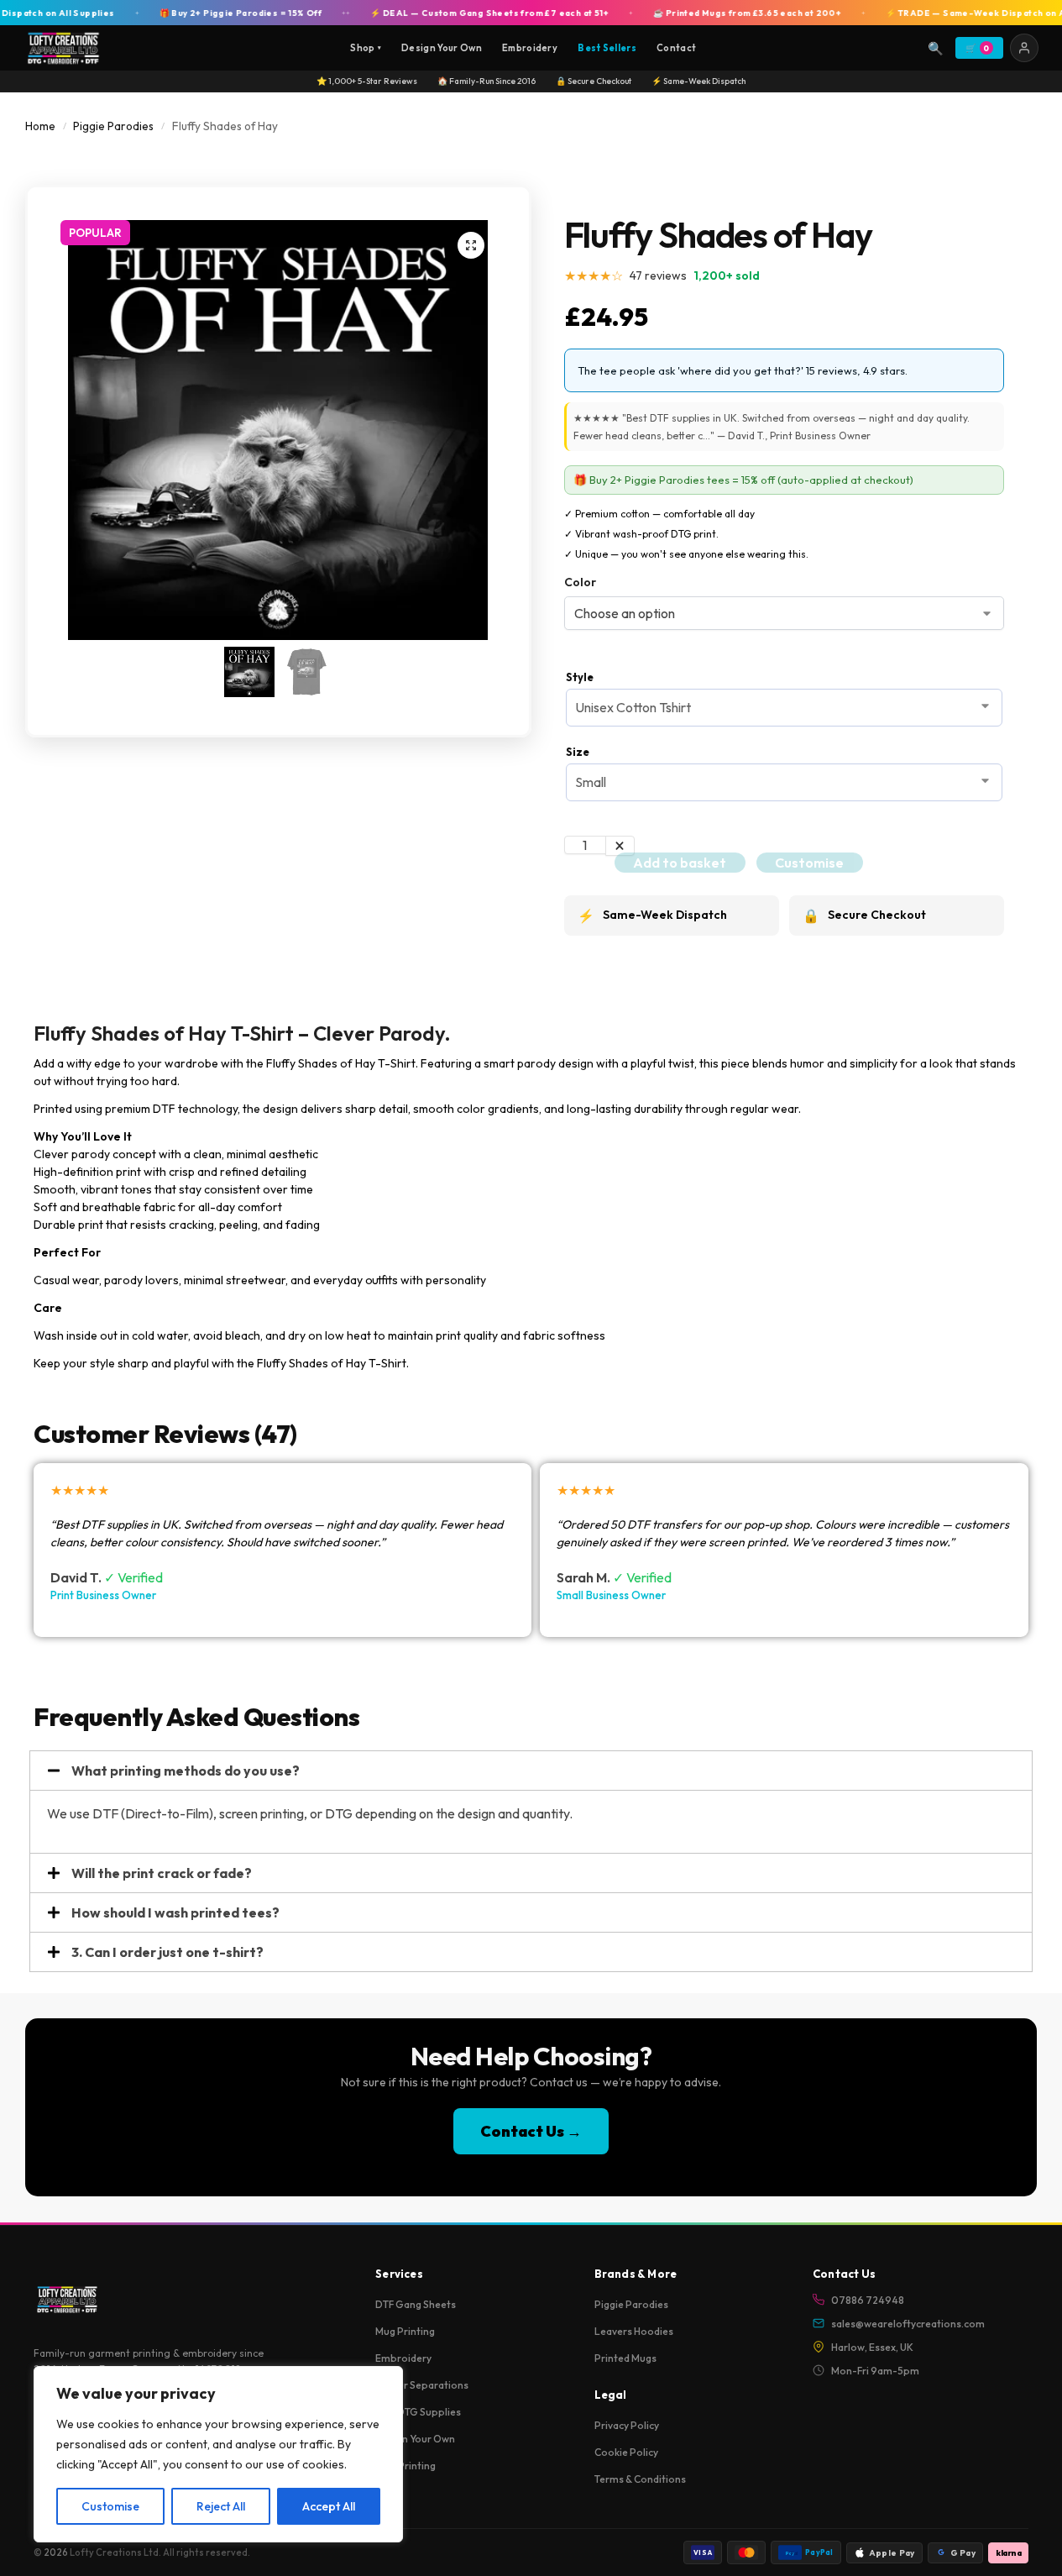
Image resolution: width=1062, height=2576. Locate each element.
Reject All (221, 2506)
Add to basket (680, 863)
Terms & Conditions (640, 2479)
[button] (471, 245)
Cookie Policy (626, 2452)
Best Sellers (607, 48)
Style (580, 677)
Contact (676, 48)
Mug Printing (405, 2331)
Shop (366, 48)
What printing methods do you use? (186, 1771)
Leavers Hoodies (634, 2331)
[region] (218, 2454)
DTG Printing (405, 2466)
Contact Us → (531, 2131)
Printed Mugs (625, 2358)
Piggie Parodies (113, 126)
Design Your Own (442, 48)
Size (578, 752)
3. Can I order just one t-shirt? (167, 1952)
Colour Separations (422, 2385)
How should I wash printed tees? (175, 1912)
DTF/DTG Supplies (418, 2412)
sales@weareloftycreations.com (908, 2324)
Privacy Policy (627, 2425)
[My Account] (1024, 48)
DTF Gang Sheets (416, 2304)
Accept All (329, 2506)
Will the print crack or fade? (162, 1873)
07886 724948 (868, 2300)
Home (40, 126)
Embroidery (530, 48)
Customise (110, 2506)
